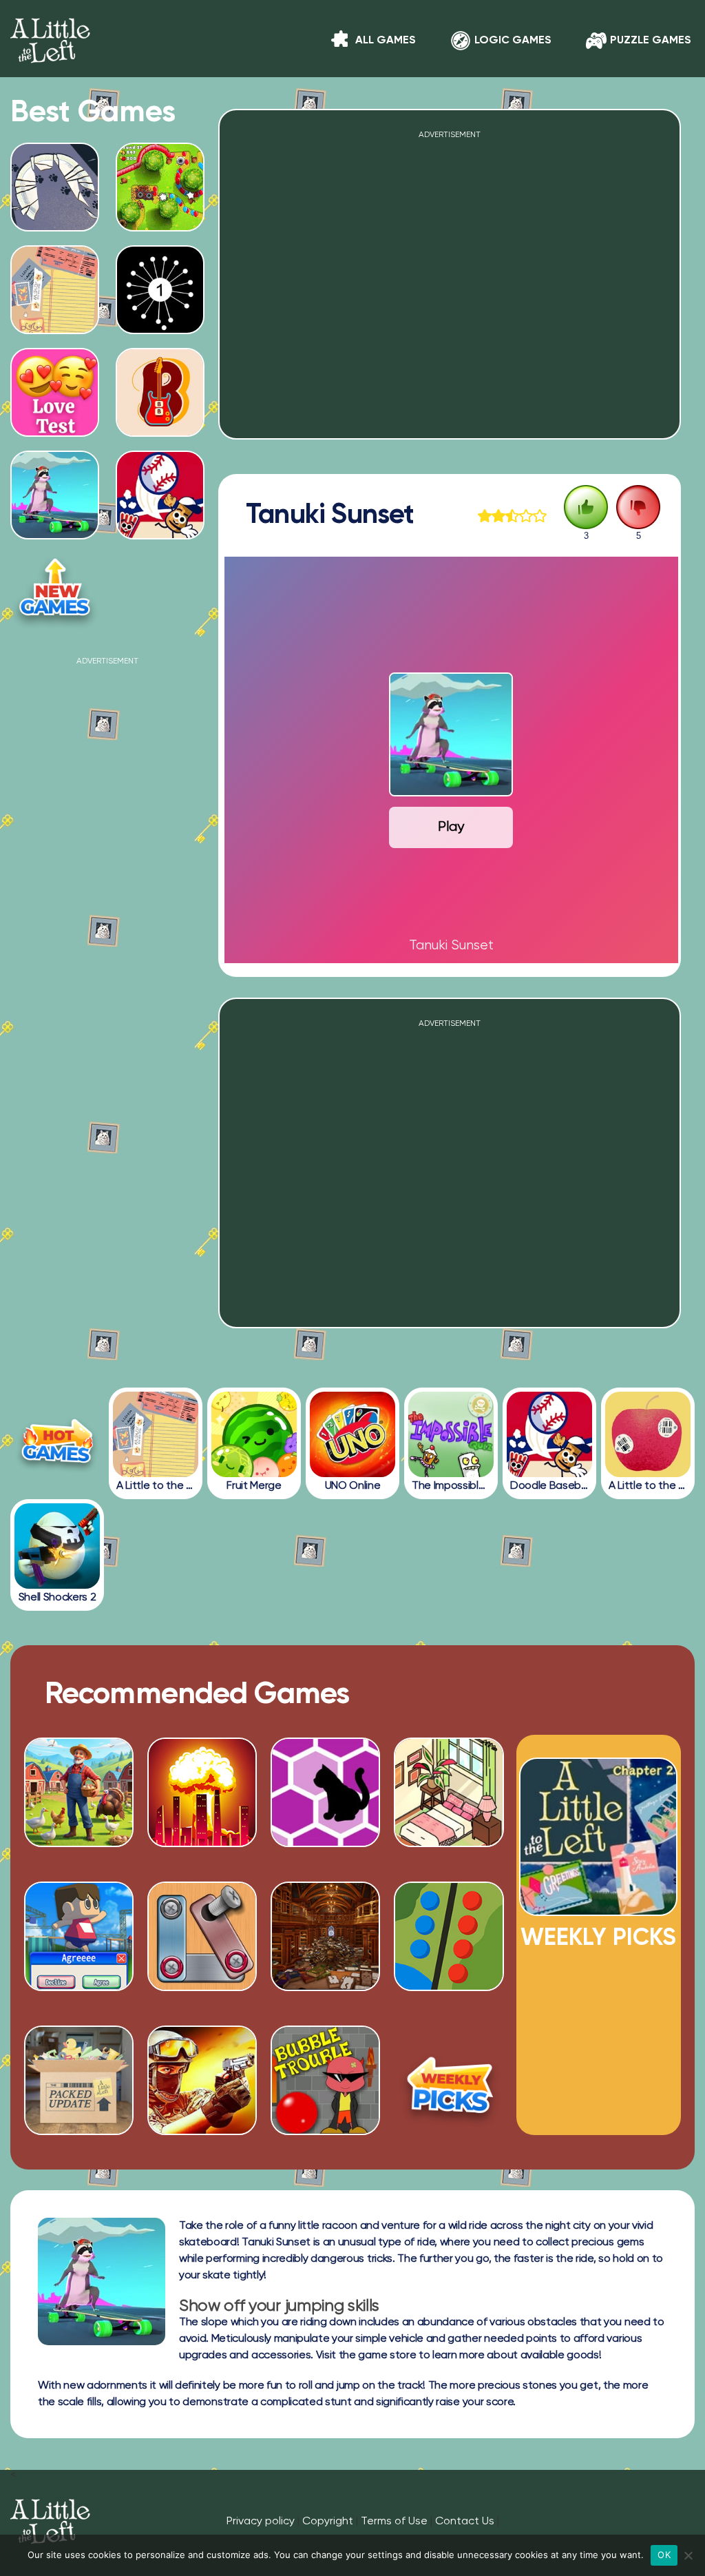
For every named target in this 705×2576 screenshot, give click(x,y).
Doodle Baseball (160, 533)
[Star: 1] (485, 516)
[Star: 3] (512, 516)
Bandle (160, 431)
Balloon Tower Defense (160, 220)
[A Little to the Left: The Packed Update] (79, 2130)
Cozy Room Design (449, 1842)
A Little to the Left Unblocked (55, 220)
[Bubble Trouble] (325, 2130)
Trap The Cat (326, 1842)
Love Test (55, 431)
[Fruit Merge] (254, 1434)
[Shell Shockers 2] (57, 1546)
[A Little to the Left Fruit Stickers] (648, 1434)
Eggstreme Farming (79, 1842)
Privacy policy (261, 2522)
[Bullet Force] (202, 2130)
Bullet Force (202, 2110)
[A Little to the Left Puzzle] (156, 1434)
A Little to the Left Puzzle (55, 323)
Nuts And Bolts (202, 1986)
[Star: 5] (540, 516)
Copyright (328, 2522)
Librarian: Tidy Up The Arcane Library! (325, 1981)
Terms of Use (394, 2522)
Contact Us (465, 2522)
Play (451, 827)
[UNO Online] (352, 1434)
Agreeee (79, 1986)
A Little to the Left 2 (599, 1910)
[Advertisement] (107, 752)
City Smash (202, 1842)
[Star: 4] (526, 516)
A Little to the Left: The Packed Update (79, 2105)
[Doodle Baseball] (549, 1434)
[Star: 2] (498, 516)
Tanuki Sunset (55, 533)
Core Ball (160, 328)
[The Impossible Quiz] (451, 1434)
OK (664, 2555)
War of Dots (449, 1986)
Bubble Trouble (325, 2110)
